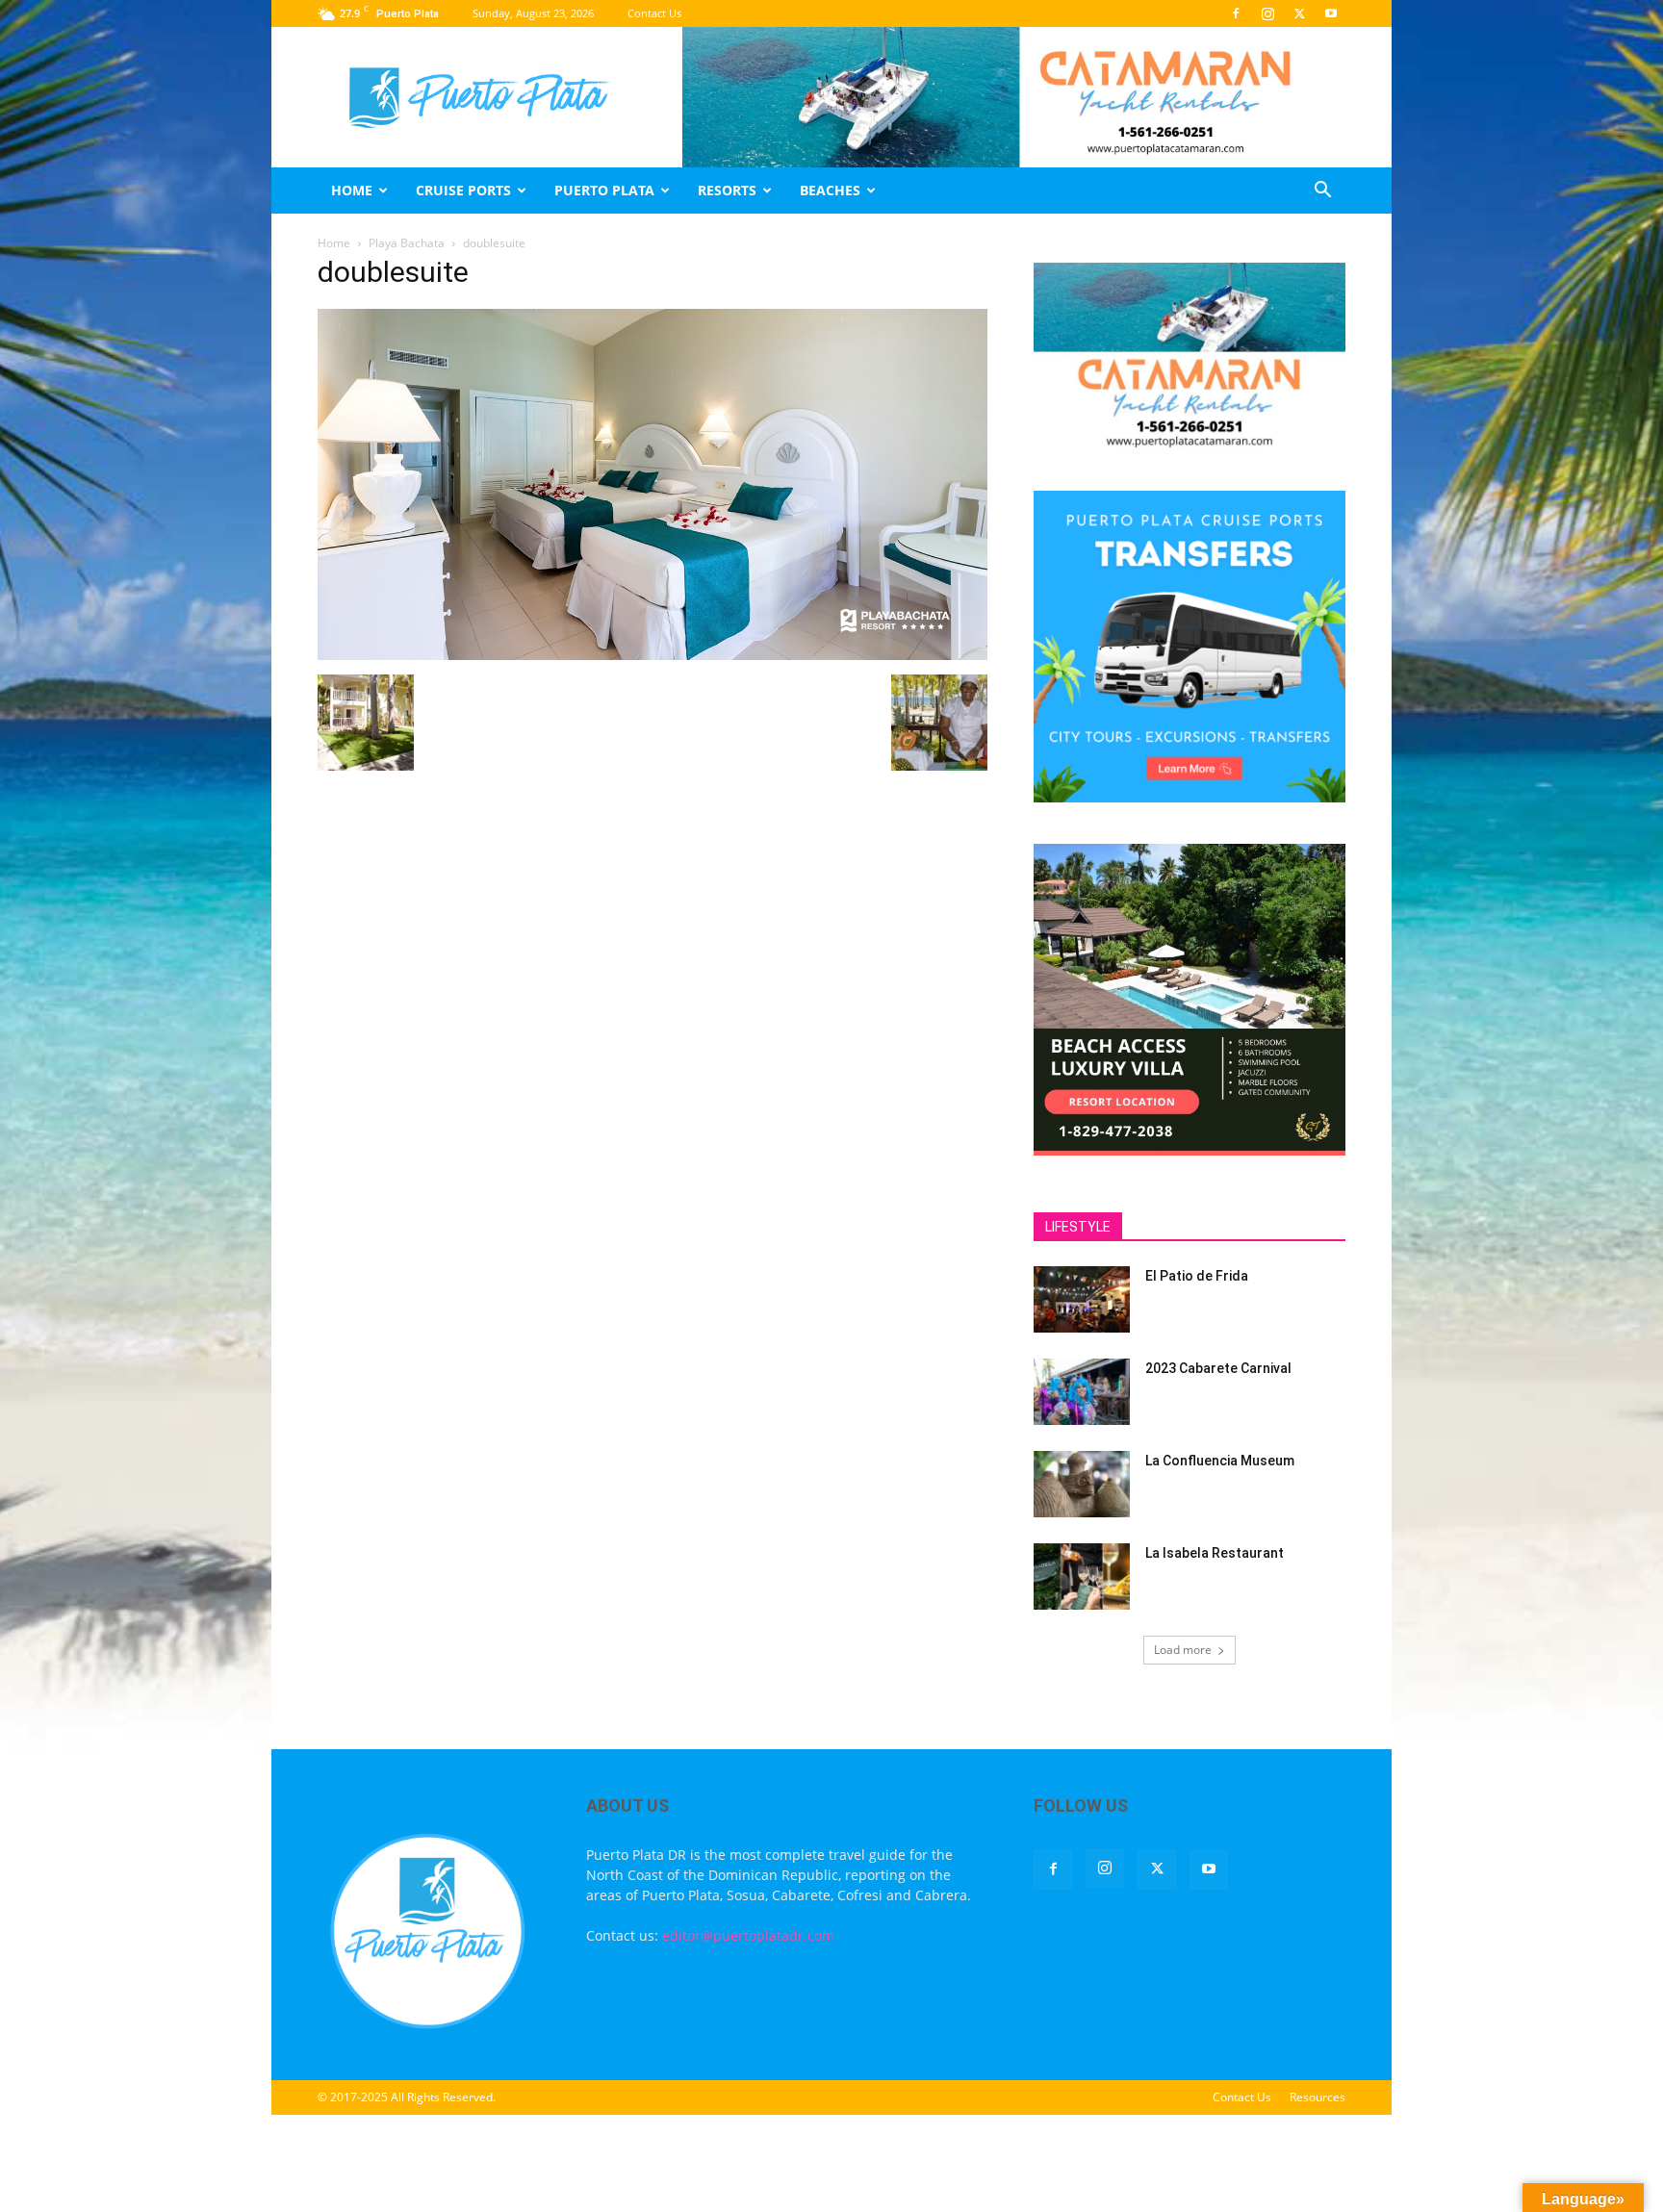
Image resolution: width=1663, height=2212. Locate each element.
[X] (1299, 13)
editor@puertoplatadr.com (748, 1935)
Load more (1183, 1650)
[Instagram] (1267, 13)
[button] (1322, 192)
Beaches (830, 190)
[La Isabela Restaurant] (1082, 1576)
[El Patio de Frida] (1082, 1299)
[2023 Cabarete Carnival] (1082, 1392)
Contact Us (654, 13)
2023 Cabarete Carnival (1218, 1368)
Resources (1318, 2097)
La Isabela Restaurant (1215, 1553)
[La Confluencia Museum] (1082, 1484)
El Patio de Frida (1197, 1276)
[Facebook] (1236, 13)
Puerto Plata (604, 190)
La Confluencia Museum (1220, 1461)
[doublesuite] (652, 655)
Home (352, 190)
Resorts (727, 190)
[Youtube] (1331, 13)
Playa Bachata (407, 243)
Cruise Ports (463, 190)
